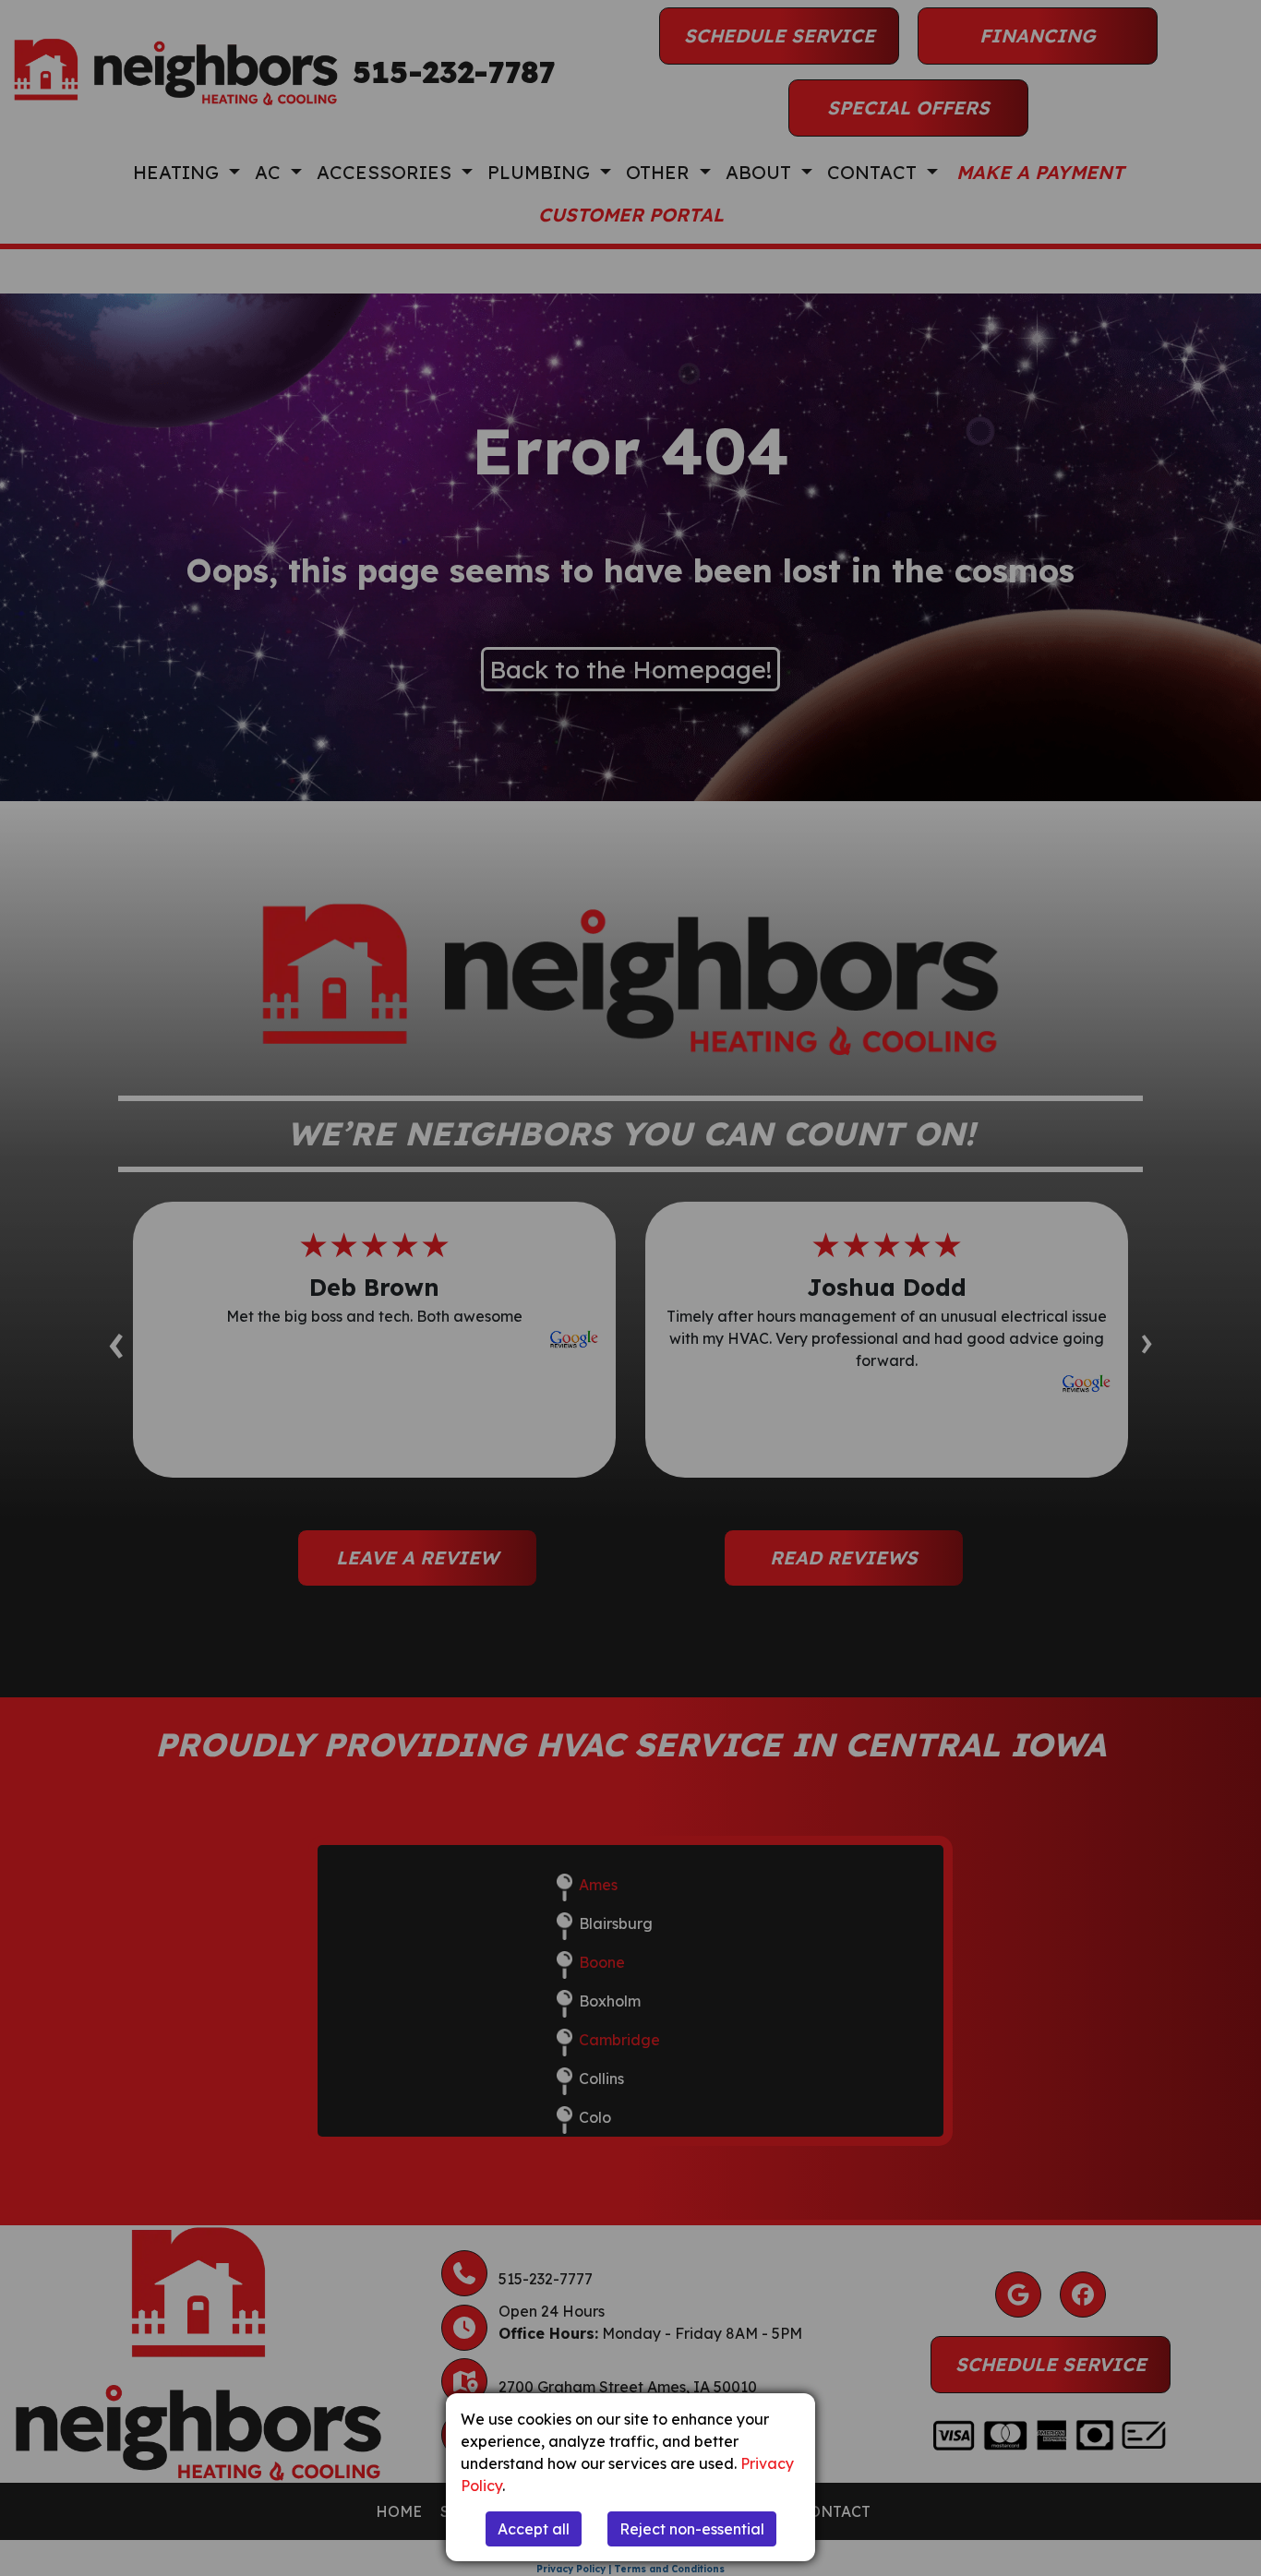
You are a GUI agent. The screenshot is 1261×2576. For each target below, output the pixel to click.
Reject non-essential (692, 2529)
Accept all (534, 2529)
